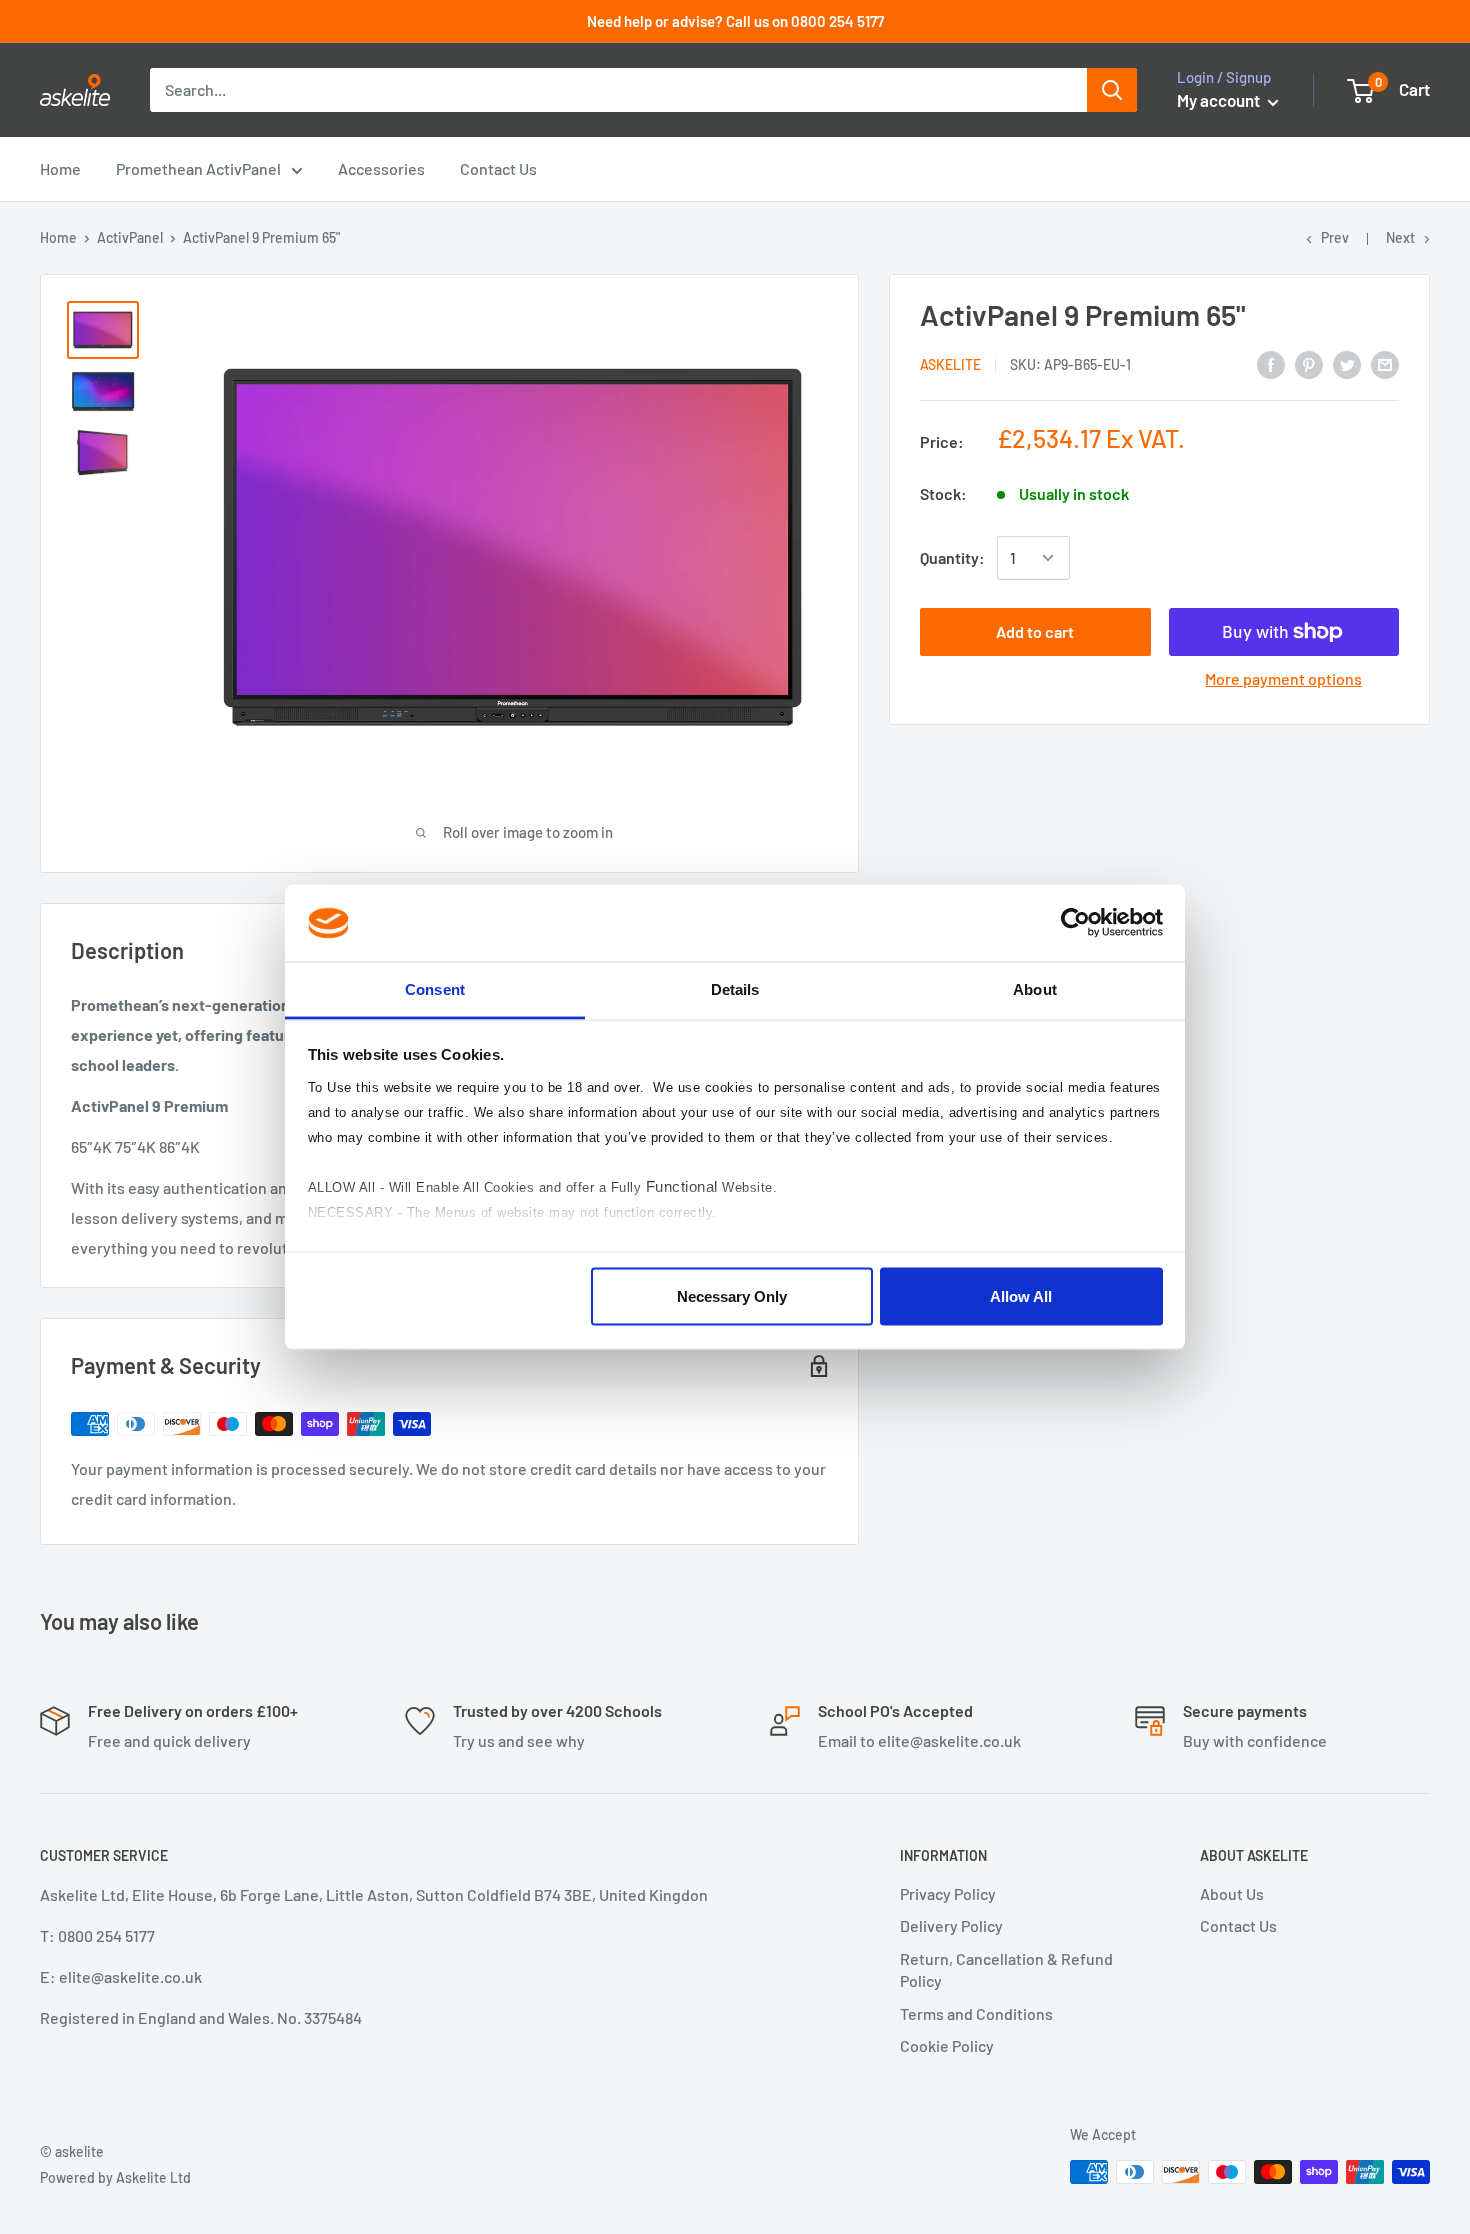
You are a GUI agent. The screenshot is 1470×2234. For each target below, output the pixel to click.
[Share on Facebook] (1271, 363)
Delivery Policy (951, 1925)
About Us (1232, 1893)
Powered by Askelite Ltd (115, 2177)
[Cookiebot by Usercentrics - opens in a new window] (1075, 923)
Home (58, 237)
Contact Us (1238, 1925)
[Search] (1112, 90)
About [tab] (1035, 988)
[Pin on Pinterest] (1309, 363)
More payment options (1283, 678)
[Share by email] (1385, 363)
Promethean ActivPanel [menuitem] (198, 168)
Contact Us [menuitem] (498, 168)
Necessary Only (732, 1296)
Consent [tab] (435, 988)
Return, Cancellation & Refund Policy (1006, 1969)
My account (1220, 100)
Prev (1335, 237)
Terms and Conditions (976, 2013)
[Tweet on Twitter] (1347, 363)
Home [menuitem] (60, 168)
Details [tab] (735, 988)
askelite (950, 364)
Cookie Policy (947, 2045)
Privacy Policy (948, 1893)
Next (1400, 237)
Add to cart (1035, 631)
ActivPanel (130, 237)
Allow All (1021, 1296)
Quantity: (952, 557)
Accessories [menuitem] (381, 168)
